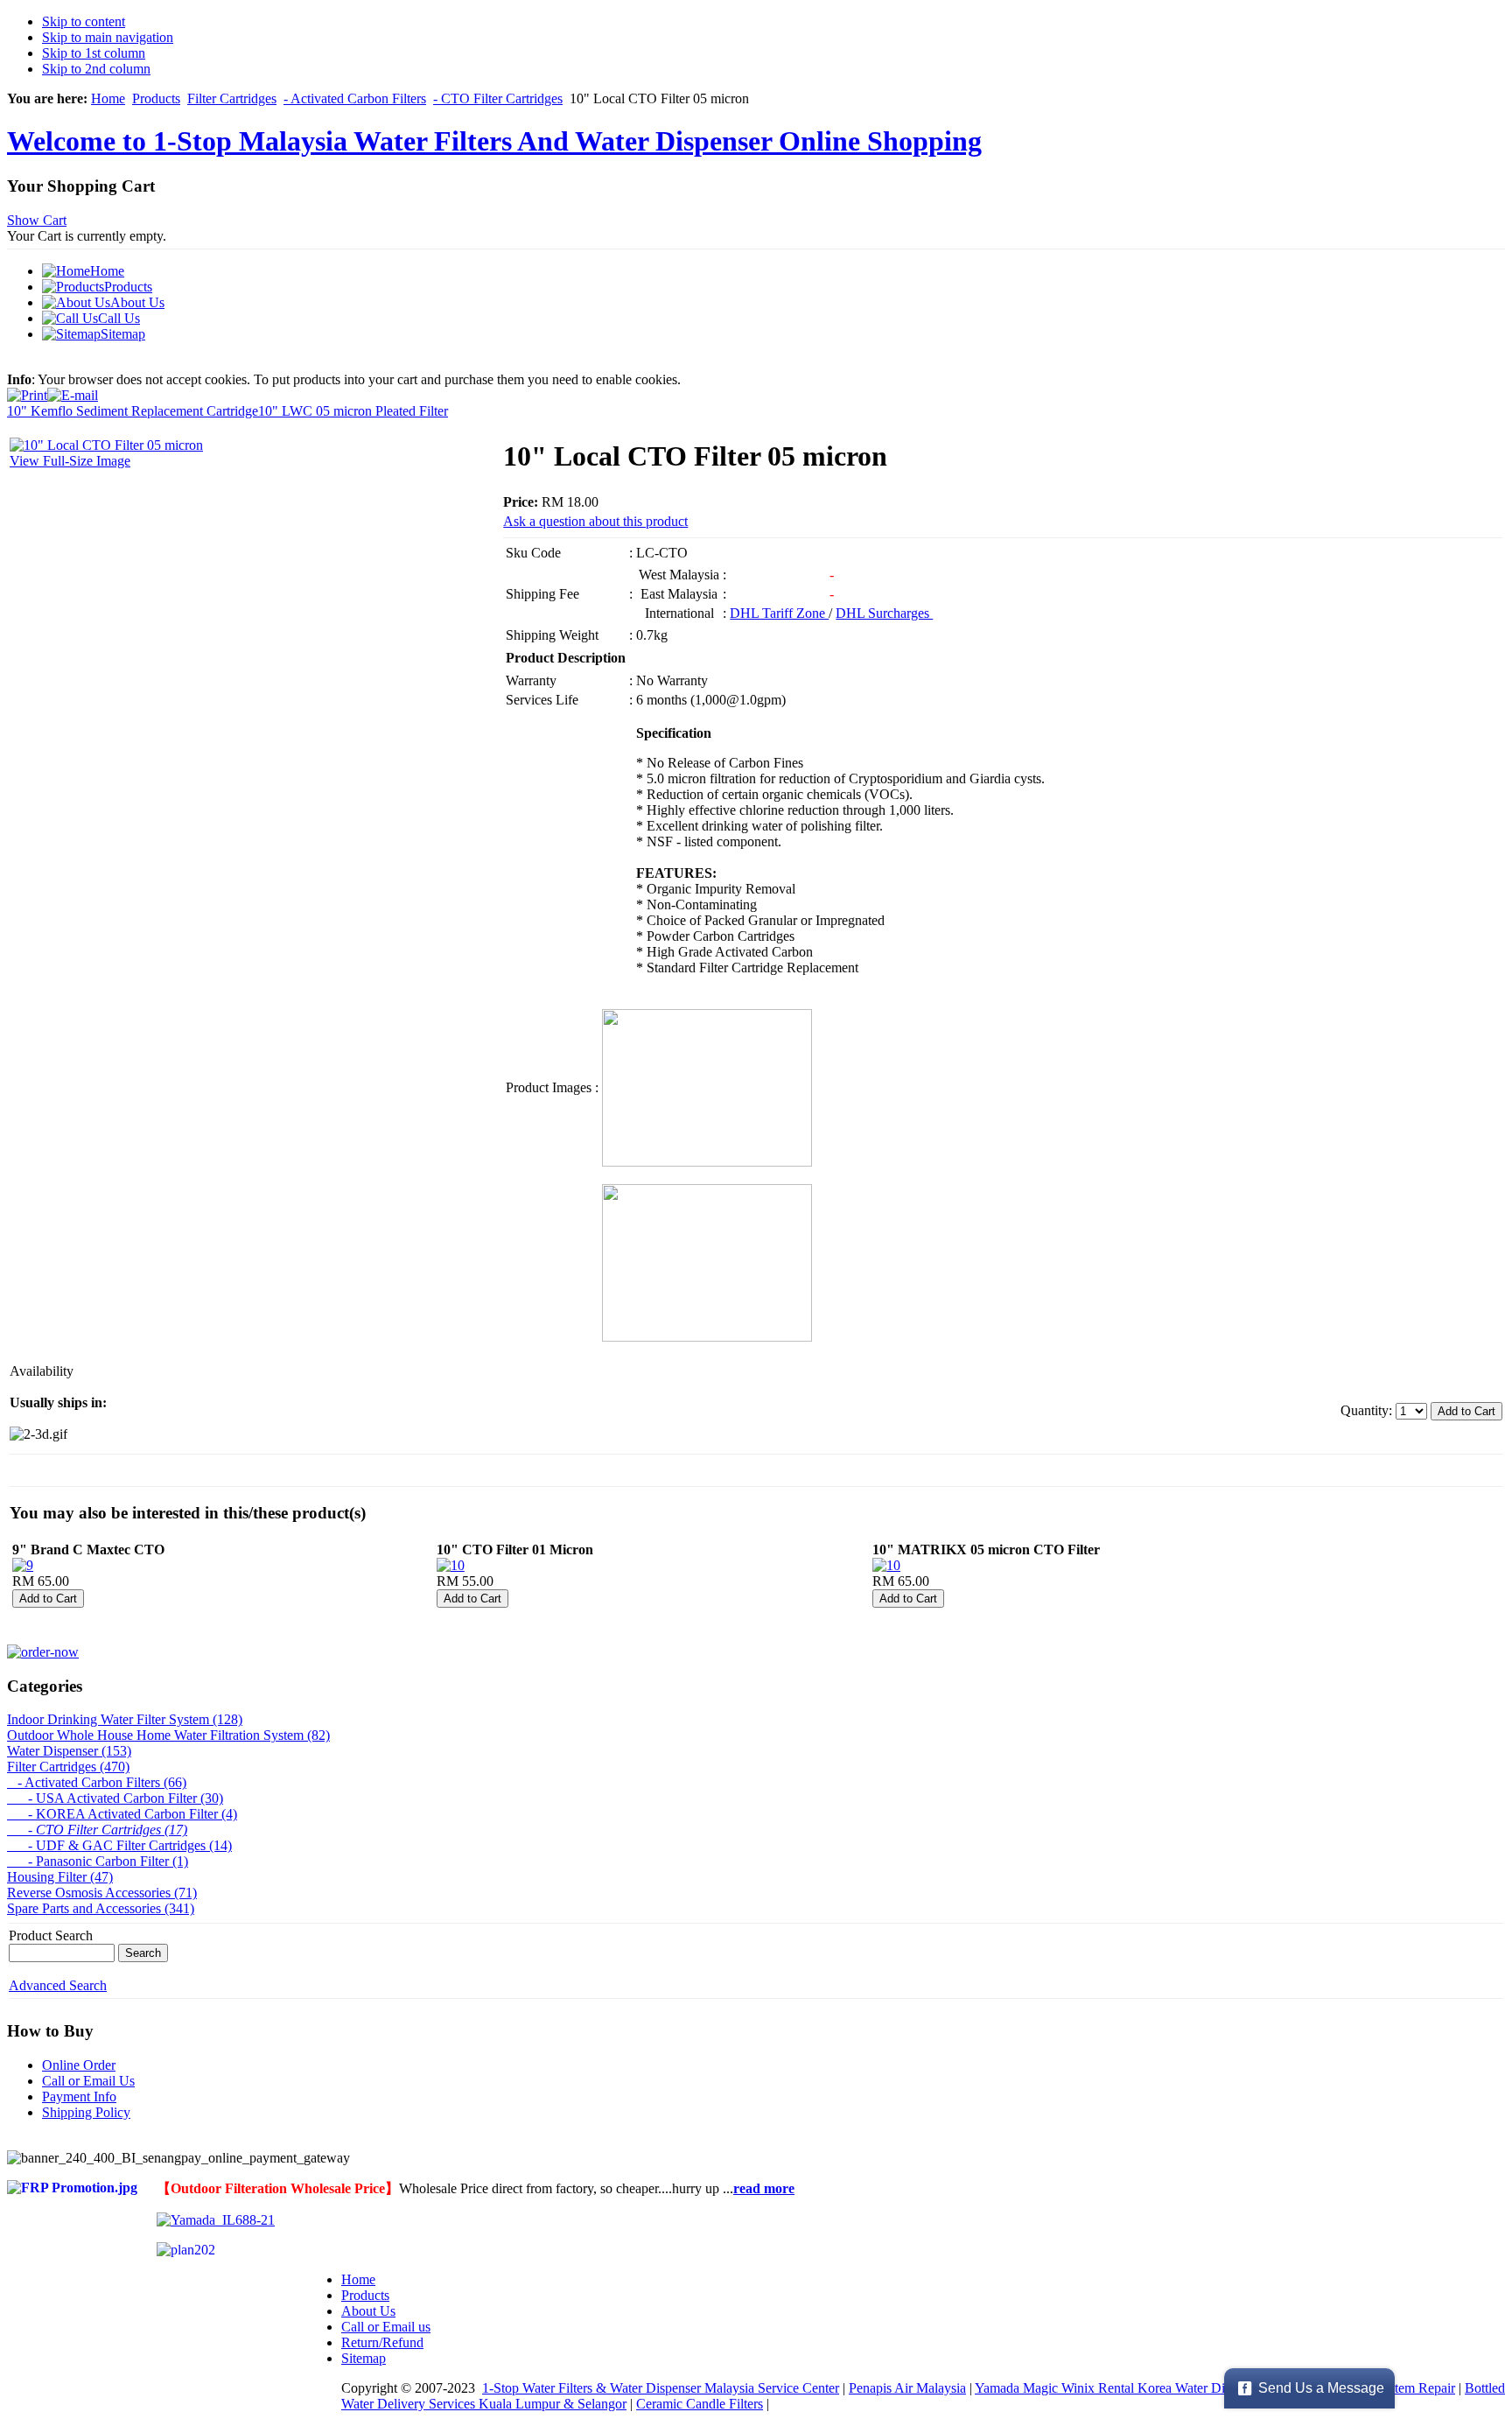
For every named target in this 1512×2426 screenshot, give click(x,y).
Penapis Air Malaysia (907, 2388)
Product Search (51, 1935)
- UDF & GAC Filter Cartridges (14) (119, 1845)
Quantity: (1368, 1410)
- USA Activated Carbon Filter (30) (115, 1798)
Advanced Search (58, 1985)
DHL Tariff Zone (779, 613)
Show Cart (37, 220)
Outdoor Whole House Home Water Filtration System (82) (168, 1735)
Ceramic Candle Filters (700, 2404)
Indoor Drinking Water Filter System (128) (125, 1719)
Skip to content (84, 21)
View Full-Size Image (70, 461)
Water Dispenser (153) (69, 1751)
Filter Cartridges (232, 98)
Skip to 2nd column (96, 69)
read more (764, 2188)
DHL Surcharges (884, 613)
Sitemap (364, 2358)
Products (156, 98)
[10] (451, 1565)
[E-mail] (73, 391)
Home (108, 98)
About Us (368, 2311)
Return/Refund (382, 2342)
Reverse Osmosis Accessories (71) (102, 1893)
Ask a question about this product (595, 521)
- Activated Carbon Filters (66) (97, 1782)
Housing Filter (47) (60, 1877)
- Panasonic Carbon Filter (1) (98, 1861)
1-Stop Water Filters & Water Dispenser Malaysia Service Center (661, 2388)
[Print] (27, 391)
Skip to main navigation (108, 37)
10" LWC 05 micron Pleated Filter (353, 411)
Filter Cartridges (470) (68, 1767)
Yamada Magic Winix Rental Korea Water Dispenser (1120, 2388)
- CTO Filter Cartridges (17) (97, 1830)
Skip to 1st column (94, 53)
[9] (23, 1565)
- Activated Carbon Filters (355, 98)
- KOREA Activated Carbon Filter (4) (122, 1814)
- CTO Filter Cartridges (498, 98)
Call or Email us (386, 2327)
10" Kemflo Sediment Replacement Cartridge (133, 411)
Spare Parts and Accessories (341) (101, 1908)
